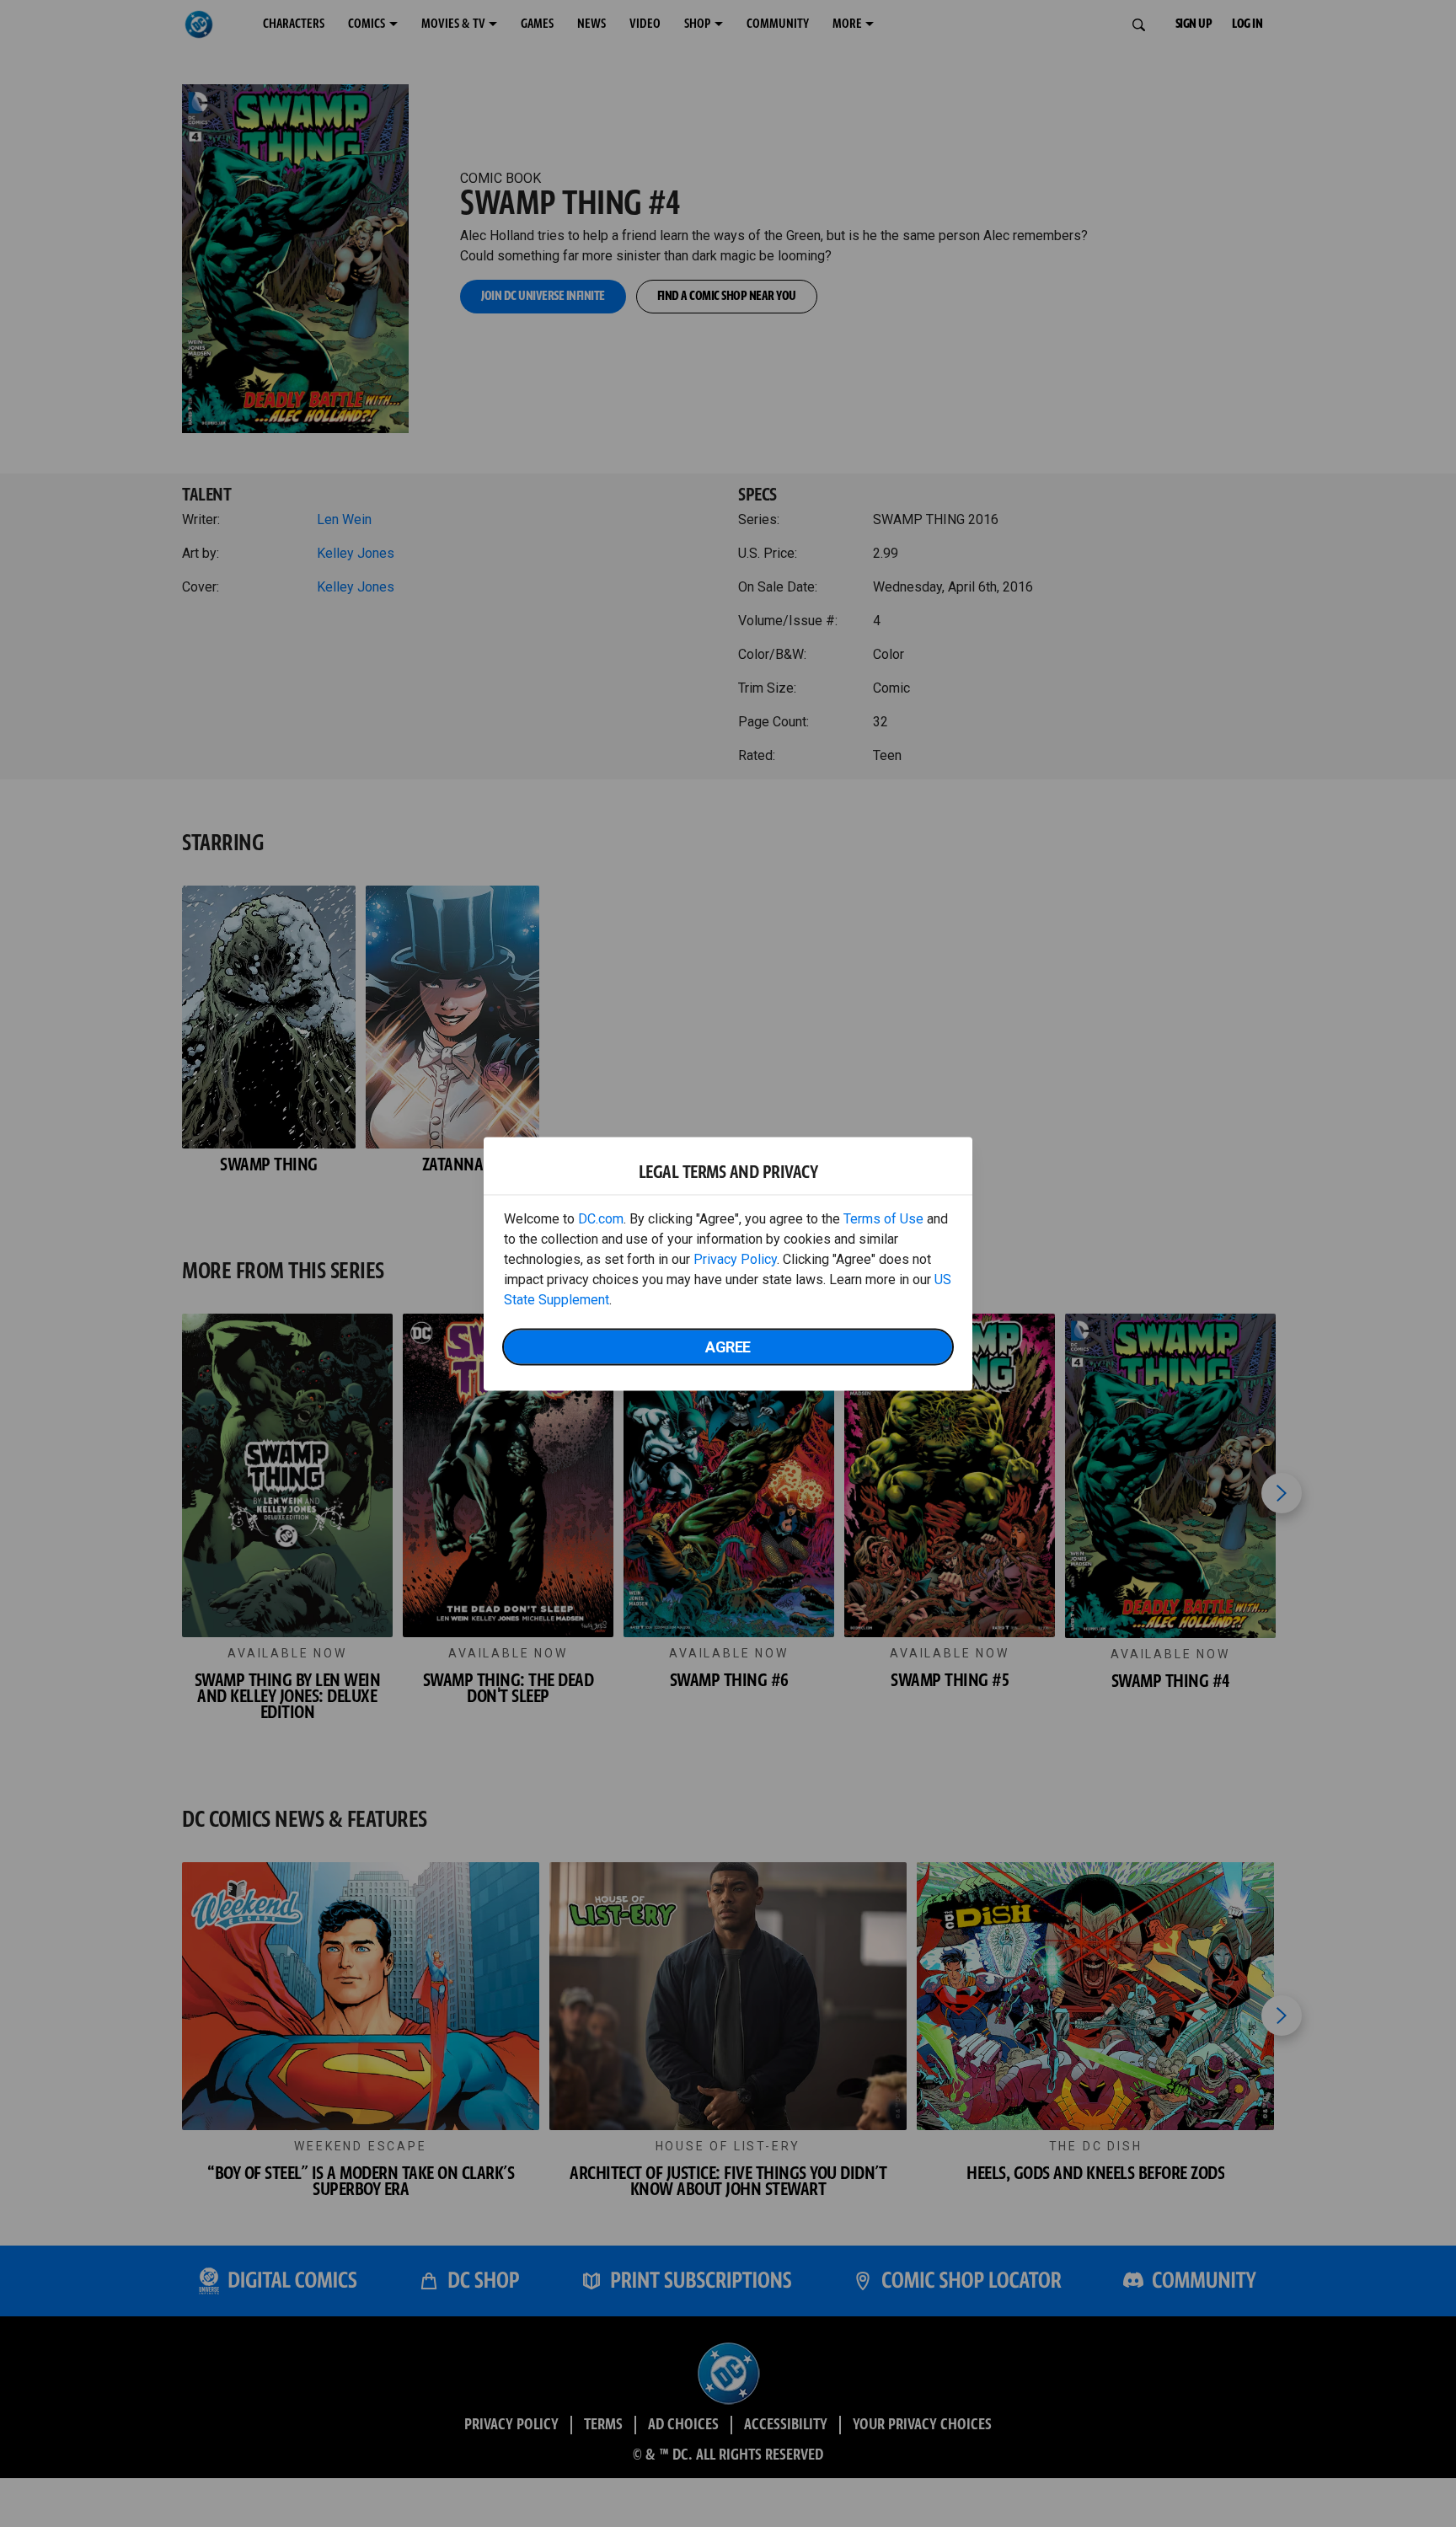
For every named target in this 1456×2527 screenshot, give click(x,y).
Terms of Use (883, 1218)
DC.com (601, 1218)
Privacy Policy (735, 1258)
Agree (728, 1346)
